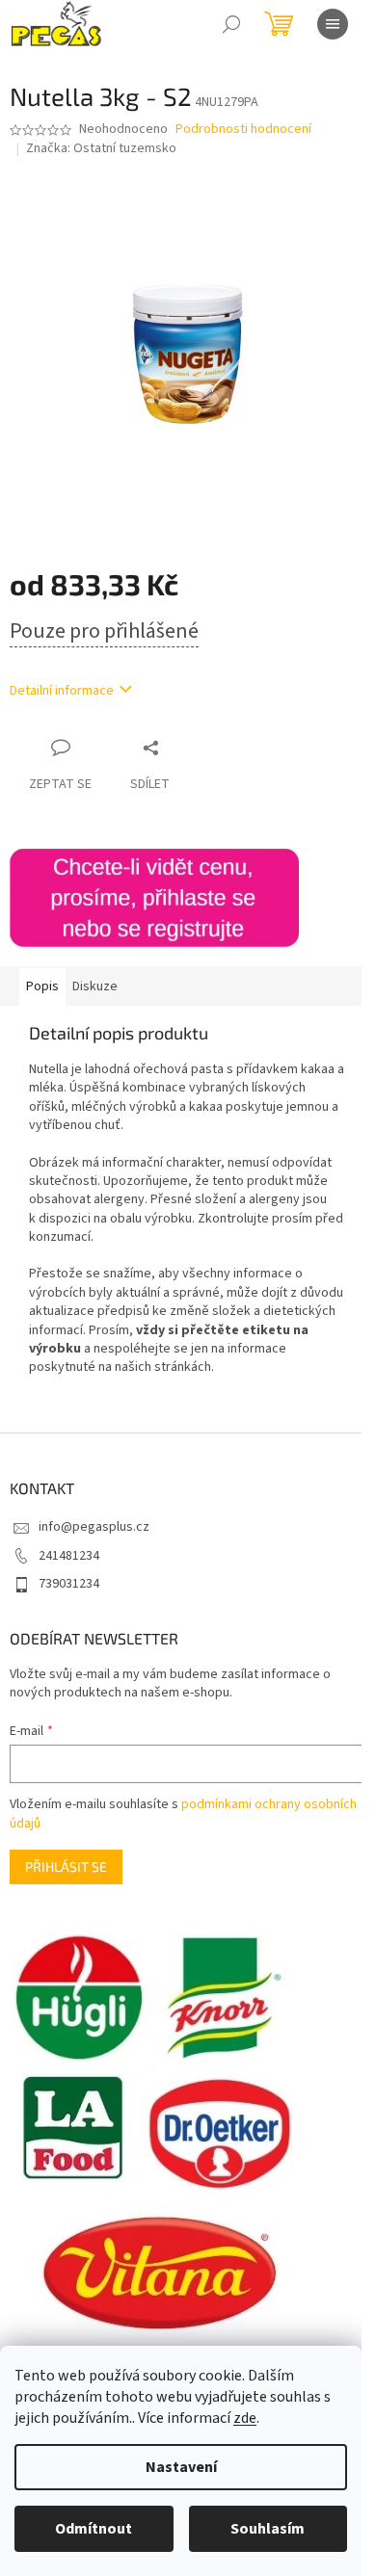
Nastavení (181, 2467)
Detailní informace (62, 691)
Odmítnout (94, 2529)
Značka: (101, 148)
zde (245, 2418)
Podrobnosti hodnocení (243, 130)
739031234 (69, 1584)
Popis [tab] (42, 986)
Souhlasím (268, 2529)
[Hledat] (231, 24)
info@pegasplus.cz (94, 1527)
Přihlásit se (66, 1866)
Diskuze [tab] (95, 986)
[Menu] (333, 24)
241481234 (69, 1556)
